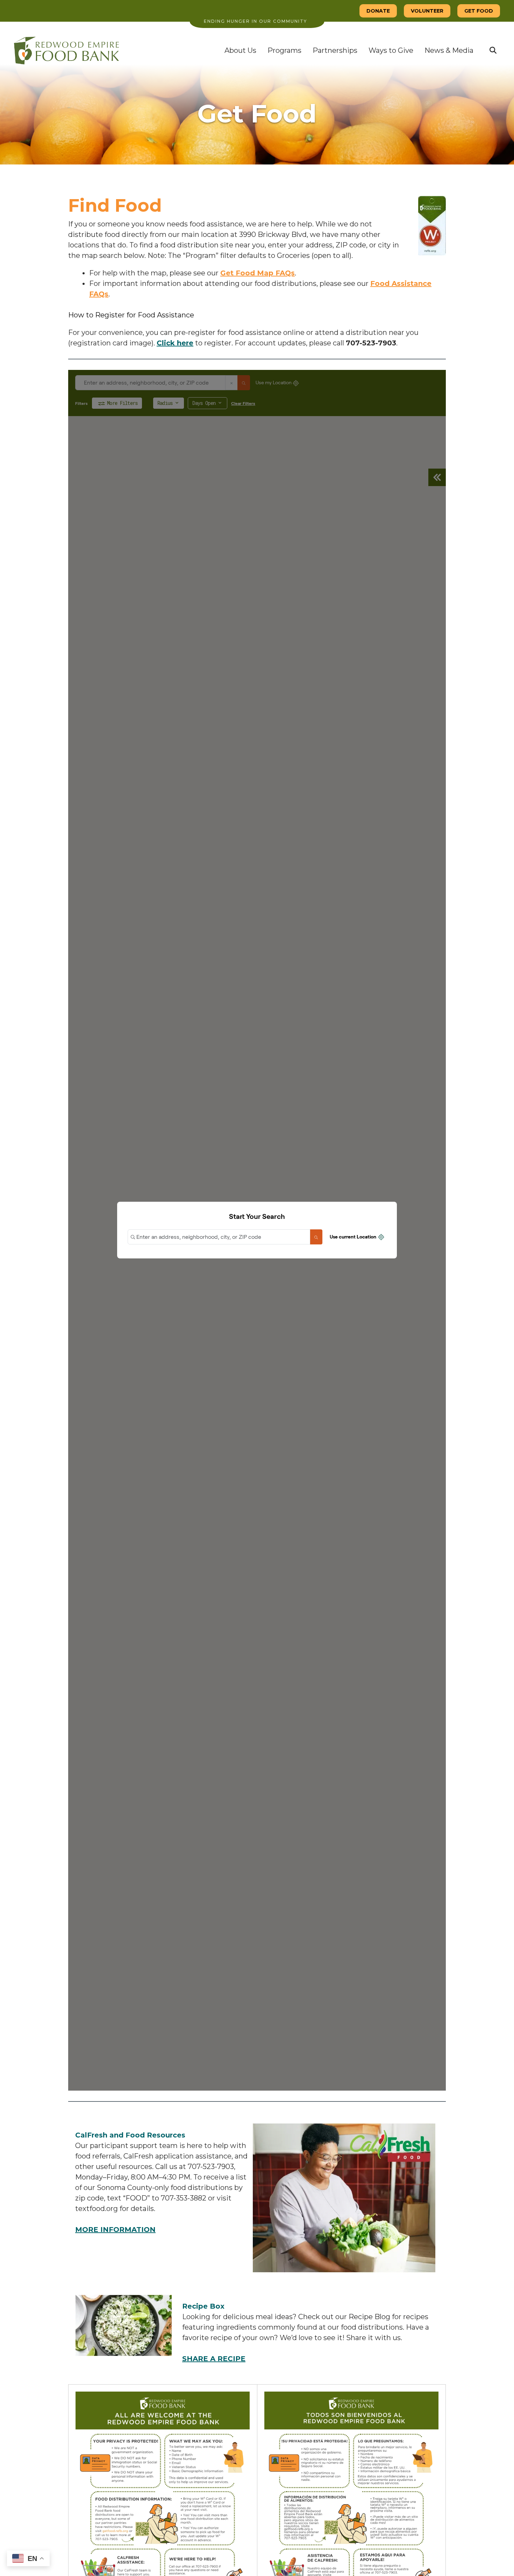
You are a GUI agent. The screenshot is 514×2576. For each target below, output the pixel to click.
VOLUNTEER (427, 11)
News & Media (449, 50)
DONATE (378, 11)
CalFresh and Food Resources (130, 2135)
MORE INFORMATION (115, 2230)
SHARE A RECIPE (214, 2359)
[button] (493, 50)
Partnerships (335, 50)
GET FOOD (479, 11)
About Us (240, 50)
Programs (284, 50)
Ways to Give (391, 50)
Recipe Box (203, 2306)
